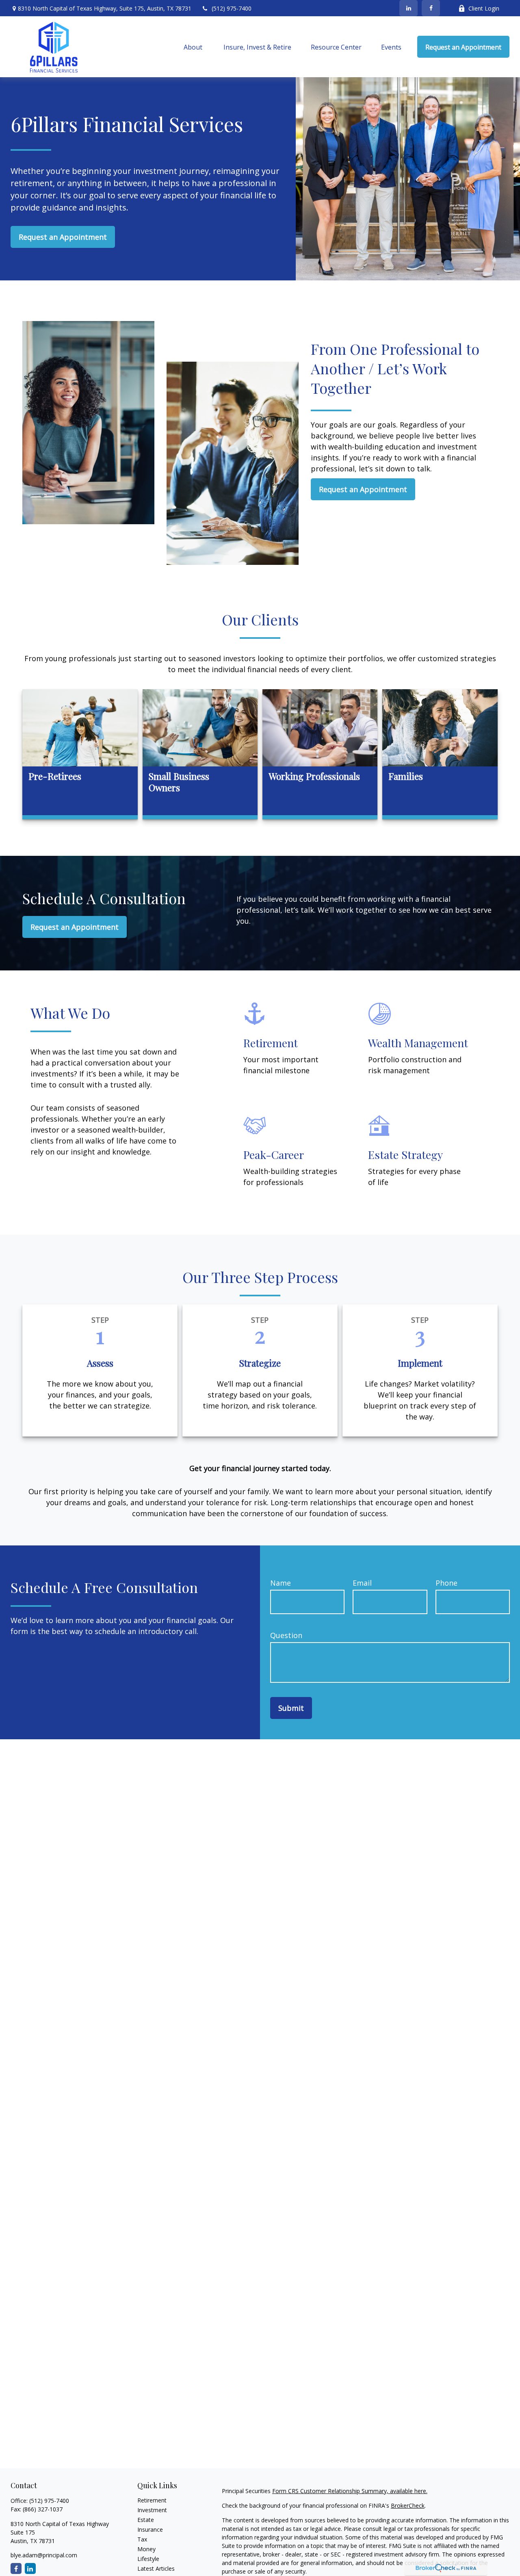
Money (146, 2549)
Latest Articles (156, 2568)
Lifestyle (148, 2559)
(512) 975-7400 (232, 8)
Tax (142, 2539)
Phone (446, 1583)
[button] (194, 47)
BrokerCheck (408, 2505)
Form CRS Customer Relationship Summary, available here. (350, 2491)
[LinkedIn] (408, 8)
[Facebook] (431, 8)
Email (362, 1583)
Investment (152, 2510)
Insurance (150, 2529)
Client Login (484, 8)
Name (281, 1583)
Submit (291, 1708)
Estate (146, 2520)
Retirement (152, 2500)
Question (286, 1635)
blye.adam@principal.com (44, 2555)
